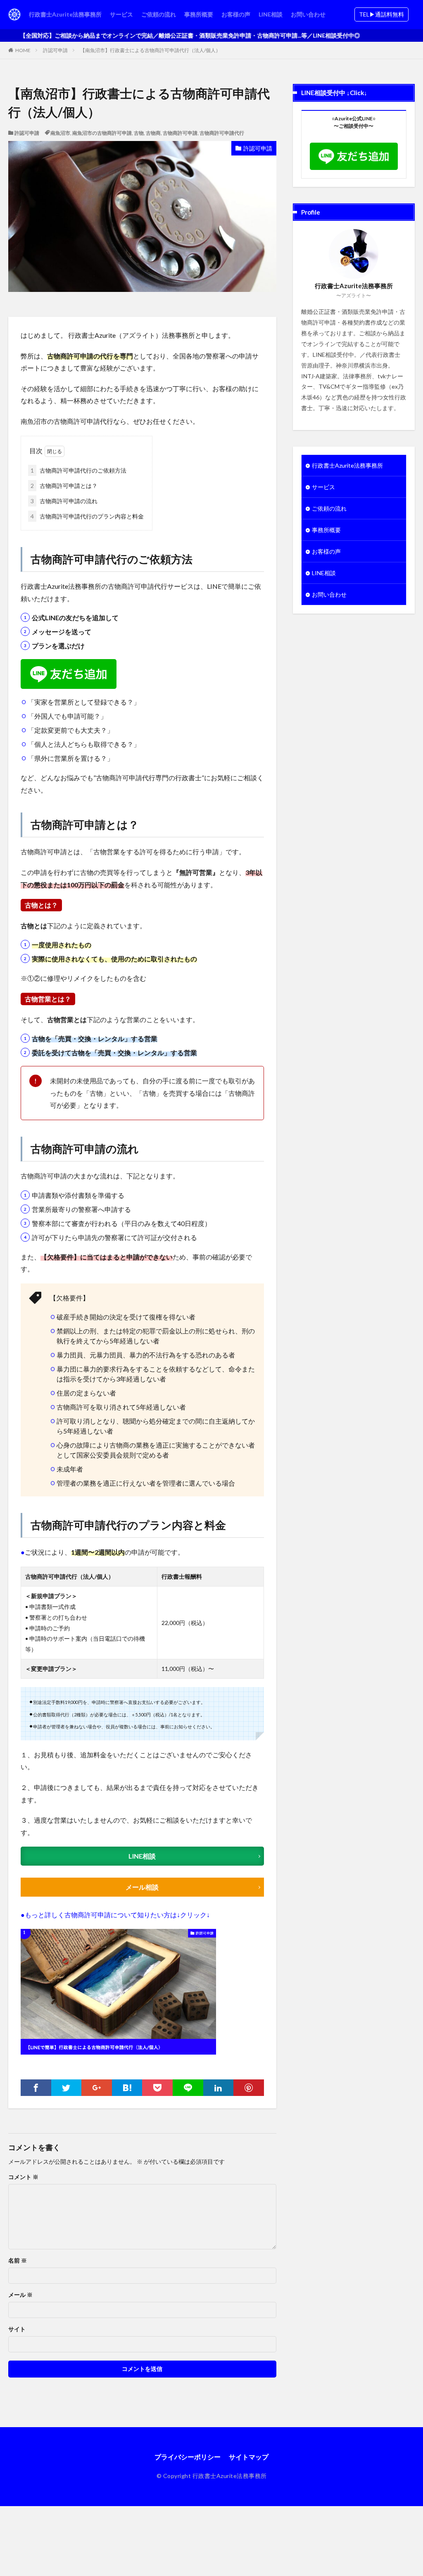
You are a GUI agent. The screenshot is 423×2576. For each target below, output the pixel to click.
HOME (23, 50)
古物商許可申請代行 (222, 133)
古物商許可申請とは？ (64, 486)
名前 (18, 2261)
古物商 (153, 133)
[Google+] (97, 2088)
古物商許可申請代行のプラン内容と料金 (87, 516)
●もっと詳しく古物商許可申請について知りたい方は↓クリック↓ (115, 1915)
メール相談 (142, 1887)
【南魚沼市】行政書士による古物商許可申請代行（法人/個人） (150, 50)
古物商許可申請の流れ (64, 501)
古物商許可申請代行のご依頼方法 (78, 470)
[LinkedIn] (219, 2088)
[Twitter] (67, 2088)
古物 (139, 133)
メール (20, 2295)
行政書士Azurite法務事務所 (65, 14)
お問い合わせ (308, 14)
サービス (121, 14)
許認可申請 (55, 50)
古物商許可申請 (180, 133)
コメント (23, 2177)
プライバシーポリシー (188, 2457)
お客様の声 (236, 14)
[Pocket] (157, 2088)
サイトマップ (249, 2457)
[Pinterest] (249, 2088)
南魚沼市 (60, 133)
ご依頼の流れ (159, 14)
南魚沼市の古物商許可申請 (102, 133)
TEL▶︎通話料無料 (381, 14)
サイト (17, 2329)
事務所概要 (199, 14)
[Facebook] (36, 2088)
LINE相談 (271, 14)
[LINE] (188, 2088)
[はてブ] (127, 2088)
